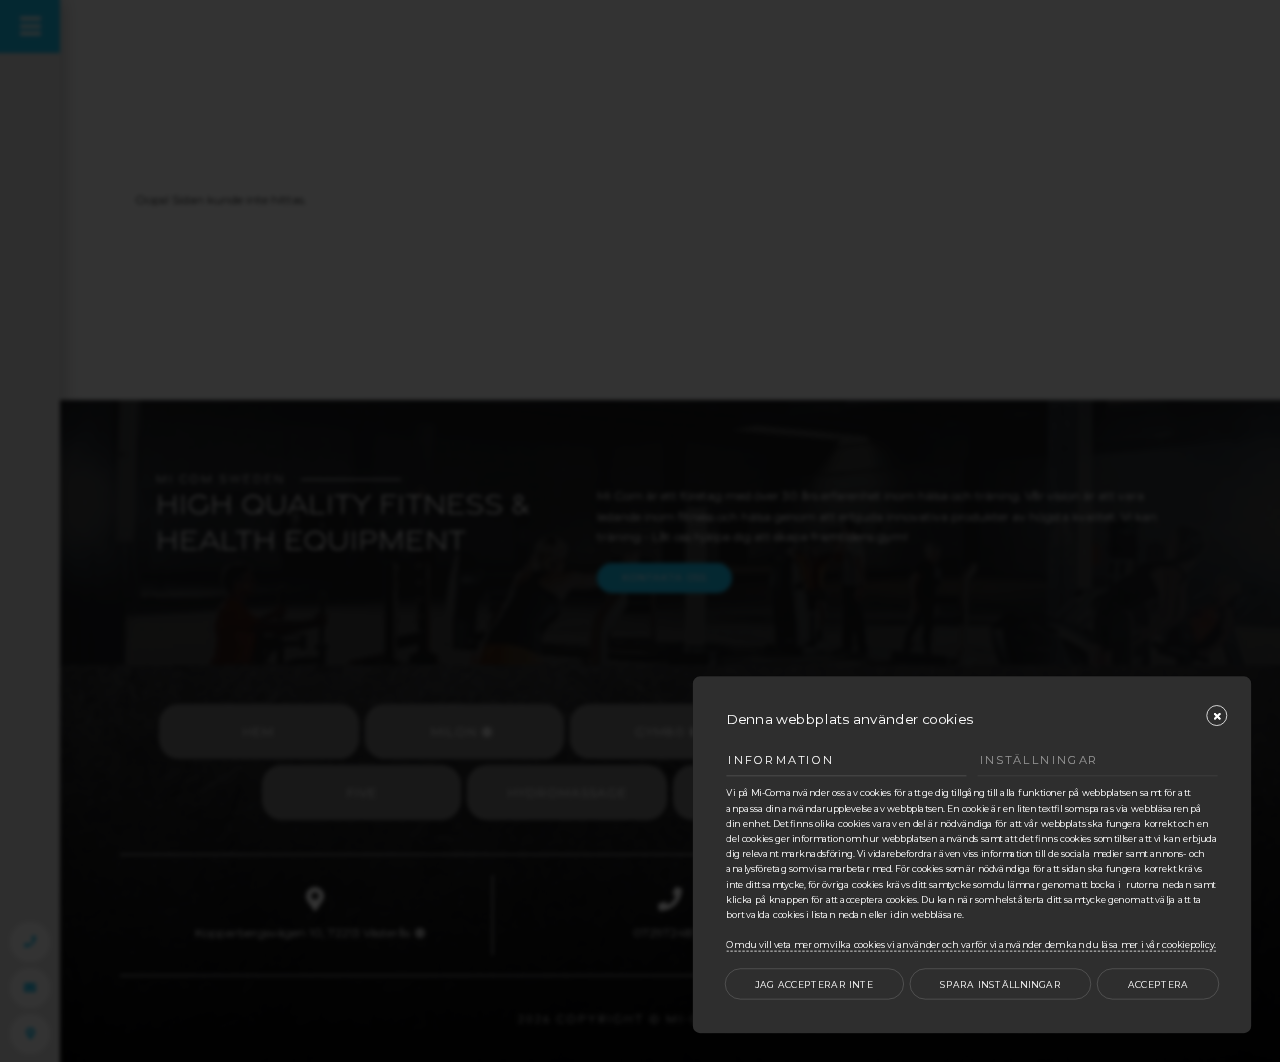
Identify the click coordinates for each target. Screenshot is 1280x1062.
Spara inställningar (1000, 984)
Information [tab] (781, 761)
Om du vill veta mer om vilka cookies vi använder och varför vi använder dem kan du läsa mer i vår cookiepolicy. (971, 945)
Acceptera (1158, 984)
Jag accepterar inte (814, 984)
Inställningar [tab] (1039, 761)
